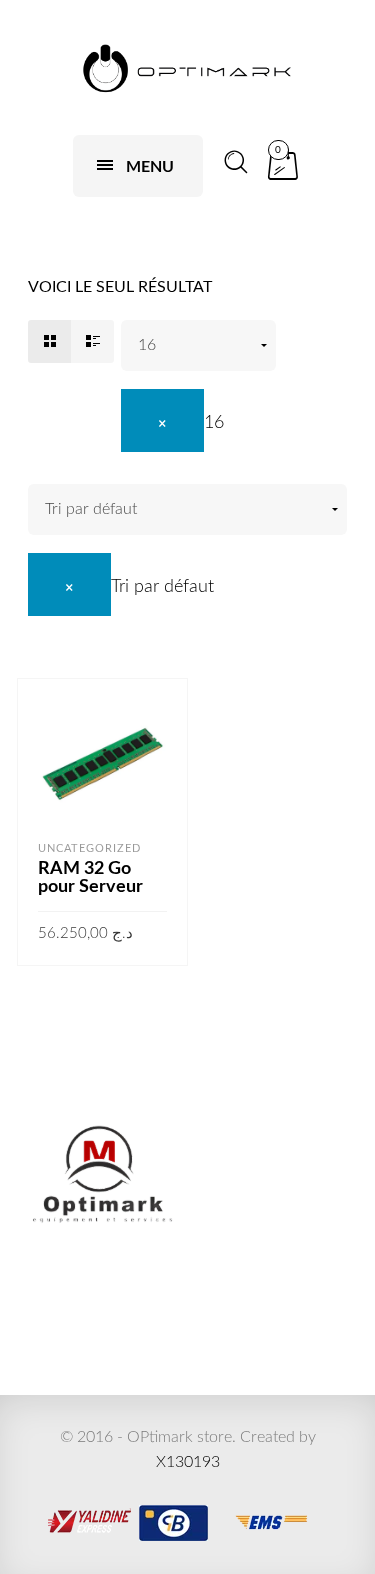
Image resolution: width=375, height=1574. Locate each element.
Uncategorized (89, 848)
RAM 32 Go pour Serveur (90, 878)
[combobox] (172, 423)
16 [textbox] (214, 423)
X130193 (188, 1462)
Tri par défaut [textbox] (162, 587)
